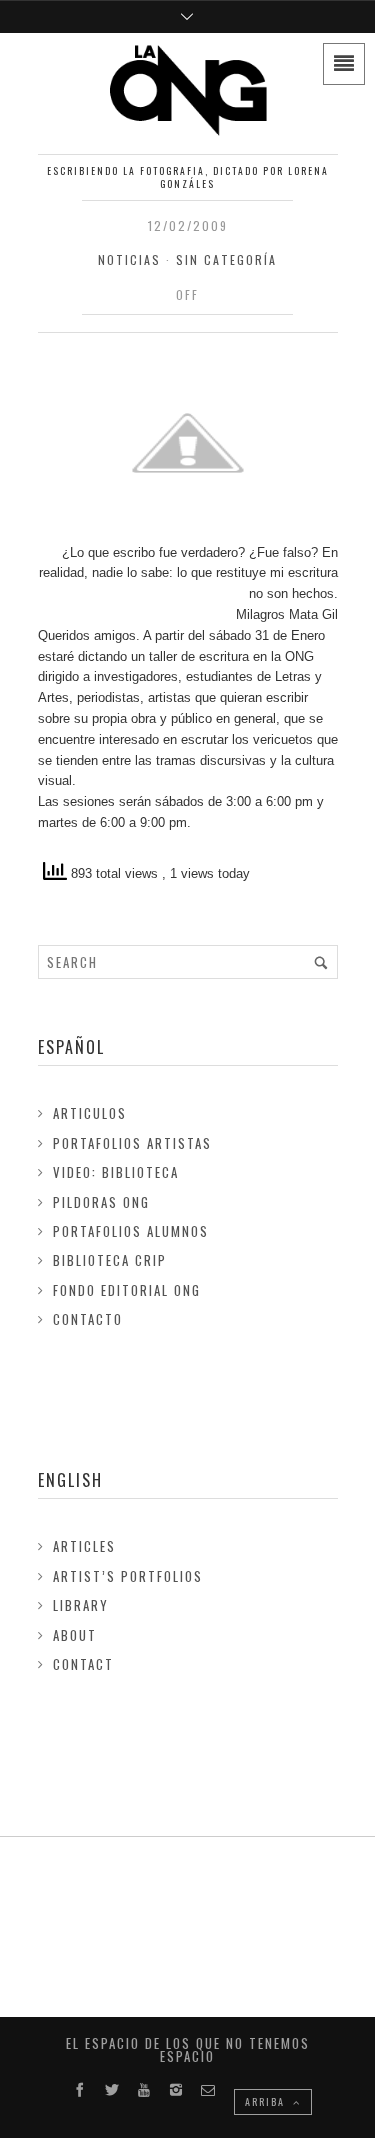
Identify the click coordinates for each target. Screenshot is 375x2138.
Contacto (88, 1319)
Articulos (90, 1113)
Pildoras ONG (101, 1202)
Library (81, 1605)
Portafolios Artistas (132, 1143)
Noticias (129, 259)
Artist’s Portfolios (128, 1576)
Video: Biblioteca (116, 1172)
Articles (84, 1546)
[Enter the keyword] (321, 962)
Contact (83, 1664)
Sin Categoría (226, 259)
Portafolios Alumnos (131, 1231)
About (75, 1635)
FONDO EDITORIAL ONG (127, 1290)
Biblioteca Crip (110, 1260)
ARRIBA (267, 2101)
